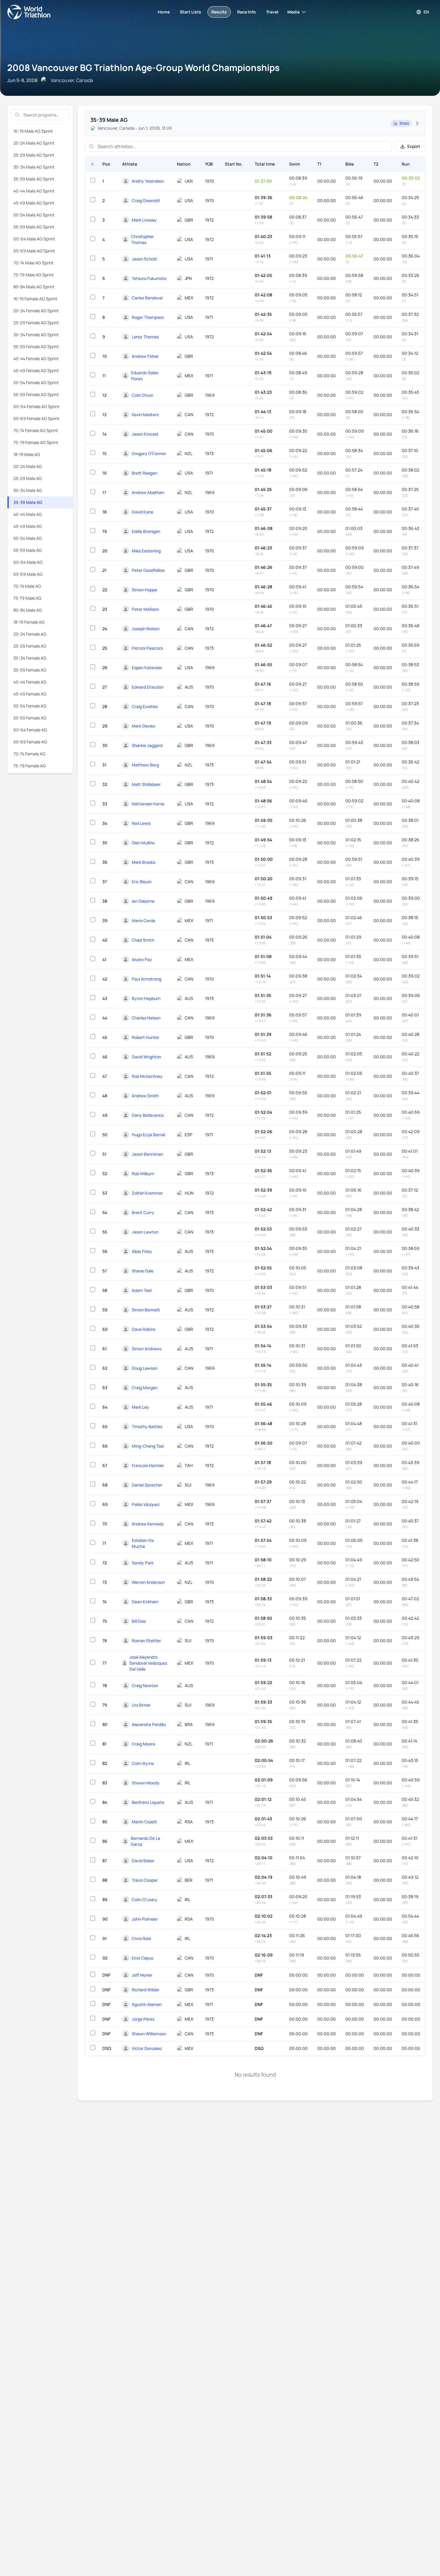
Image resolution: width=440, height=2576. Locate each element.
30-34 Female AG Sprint (36, 335)
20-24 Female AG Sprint (36, 311)
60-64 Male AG (28, 562)
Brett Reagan (144, 473)
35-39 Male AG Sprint (34, 179)
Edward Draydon (148, 687)
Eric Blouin (142, 882)
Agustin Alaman (147, 2004)
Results (219, 12)
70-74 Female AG (29, 754)
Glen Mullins (143, 843)
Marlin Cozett (144, 1822)
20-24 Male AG (28, 466)
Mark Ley (140, 1407)
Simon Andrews (147, 1349)
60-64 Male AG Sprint (34, 239)
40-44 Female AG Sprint (36, 359)
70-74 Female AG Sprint (36, 430)
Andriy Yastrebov (148, 181)
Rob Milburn (143, 1173)
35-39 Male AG (28, 502)
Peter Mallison (145, 609)
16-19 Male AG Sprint (33, 131)
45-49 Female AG (30, 694)
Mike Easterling (146, 551)
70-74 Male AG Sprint (34, 263)
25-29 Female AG (30, 646)
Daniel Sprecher (147, 1485)
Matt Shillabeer (146, 784)
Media (293, 12)
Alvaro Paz (142, 959)
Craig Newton (145, 1685)
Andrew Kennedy (148, 1524)
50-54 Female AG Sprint (36, 382)
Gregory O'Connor (149, 453)
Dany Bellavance (148, 1115)
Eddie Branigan (146, 531)
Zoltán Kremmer (147, 1193)
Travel (272, 12)
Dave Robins (144, 1329)
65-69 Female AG (30, 742)
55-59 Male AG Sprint (34, 227)
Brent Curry (143, 1212)
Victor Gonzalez (147, 2048)
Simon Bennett (146, 1310)
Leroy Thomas (145, 337)
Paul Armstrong (147, 979)
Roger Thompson (148, 317)
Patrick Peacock (147, 648)
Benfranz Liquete (148, 1802)
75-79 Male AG (27, 598)
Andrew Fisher (145, 356)
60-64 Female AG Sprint (37, 406)
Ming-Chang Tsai (148, 1446)
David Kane (142, 512)
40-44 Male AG (28, 514)
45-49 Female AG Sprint (36, 371)
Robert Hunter (145, 1037)
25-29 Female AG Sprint (36, 323)
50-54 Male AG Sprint (34, 215)
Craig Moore (143, 1744)
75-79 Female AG (30, 766)
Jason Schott (144, 259)
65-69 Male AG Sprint (34, 251)
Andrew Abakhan (148, 492)
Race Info (246, 12)
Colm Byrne (143, 1763)
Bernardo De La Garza (145, 1841)
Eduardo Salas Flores (145, 376)
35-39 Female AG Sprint (36, 347)
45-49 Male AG (28, 526)
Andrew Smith (145, 1096)
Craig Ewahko (145, 706)
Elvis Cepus (142, 1958)
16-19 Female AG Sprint (35, 299)
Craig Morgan (145, 1388)
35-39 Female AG (30, 670)
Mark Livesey (144, 220)
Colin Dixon (142, 395)
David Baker (143, 1861)
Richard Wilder (145, 1990)
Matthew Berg (145, 765)
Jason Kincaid (145, 434)
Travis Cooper (145, 1880)
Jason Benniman (147, 1154)
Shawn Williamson (149, 2034)
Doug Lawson (145, 1368)
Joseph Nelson (146, 629)
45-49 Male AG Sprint (34, 203)
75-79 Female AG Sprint (36, 442)
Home (164, 12)
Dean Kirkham (145, 1602)
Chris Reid (141, 1938)
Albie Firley (142, 1251)
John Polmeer (145, 1919)
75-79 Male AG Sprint (34, 275)
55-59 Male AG (28, 550)
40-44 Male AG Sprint (34, 191)
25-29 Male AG (28, 478)
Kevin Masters (145, 415)
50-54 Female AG (30, 706)
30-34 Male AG (28, 490)
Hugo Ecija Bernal (148, 1135)
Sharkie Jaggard (147, 745)
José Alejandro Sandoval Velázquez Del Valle (148, 1663)
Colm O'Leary (144, 1900)
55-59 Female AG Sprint (36, 394)
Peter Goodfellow (148, 570)
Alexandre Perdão (149, 1724)
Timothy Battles (147, 1426)
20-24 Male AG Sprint (34, 143)
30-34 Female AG (30, 658)
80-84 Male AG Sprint (34, 287)
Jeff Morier (142, 1975)
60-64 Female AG (30, 730)
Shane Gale (143, 1271)
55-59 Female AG (30, 718)
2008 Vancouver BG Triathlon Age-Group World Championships (143, 68)
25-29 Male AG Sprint (34, 155)
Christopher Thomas (142, 239)
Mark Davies (143, 726)
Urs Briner (141, 1705)
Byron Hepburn (146, 998)
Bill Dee (139, 1621)
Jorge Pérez (143, 2019)
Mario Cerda (143, 920)
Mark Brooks (144, 862)
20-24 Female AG (30, 634)
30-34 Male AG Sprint (34, 167)
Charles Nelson (146, 1018)
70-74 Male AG (27, 586)
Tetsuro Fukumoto (149, 278)
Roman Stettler (146, 1641)
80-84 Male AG (28, 610)
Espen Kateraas (147, 668)
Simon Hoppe (144, 590)
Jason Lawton (145, 1232)
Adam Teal (142, 1290)
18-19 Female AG (29, 622)
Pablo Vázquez (146, 1504)
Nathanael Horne (148, 804)
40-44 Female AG (30, 682)
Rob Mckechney (147, 1076)
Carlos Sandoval (147, 298)
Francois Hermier (148, 1465)
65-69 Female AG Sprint (37, 418)
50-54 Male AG (28, 538)
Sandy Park (143, 1563)
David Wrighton (146, 1057)
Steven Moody (146, 1783)
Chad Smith (143, 940)
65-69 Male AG (28, 574)
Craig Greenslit (146, 200)
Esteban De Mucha (143, 1543)
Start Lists (191, 12)
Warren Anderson (148, 1582)
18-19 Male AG (27, 454)
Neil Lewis (141, 823)
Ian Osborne (143, 901)
